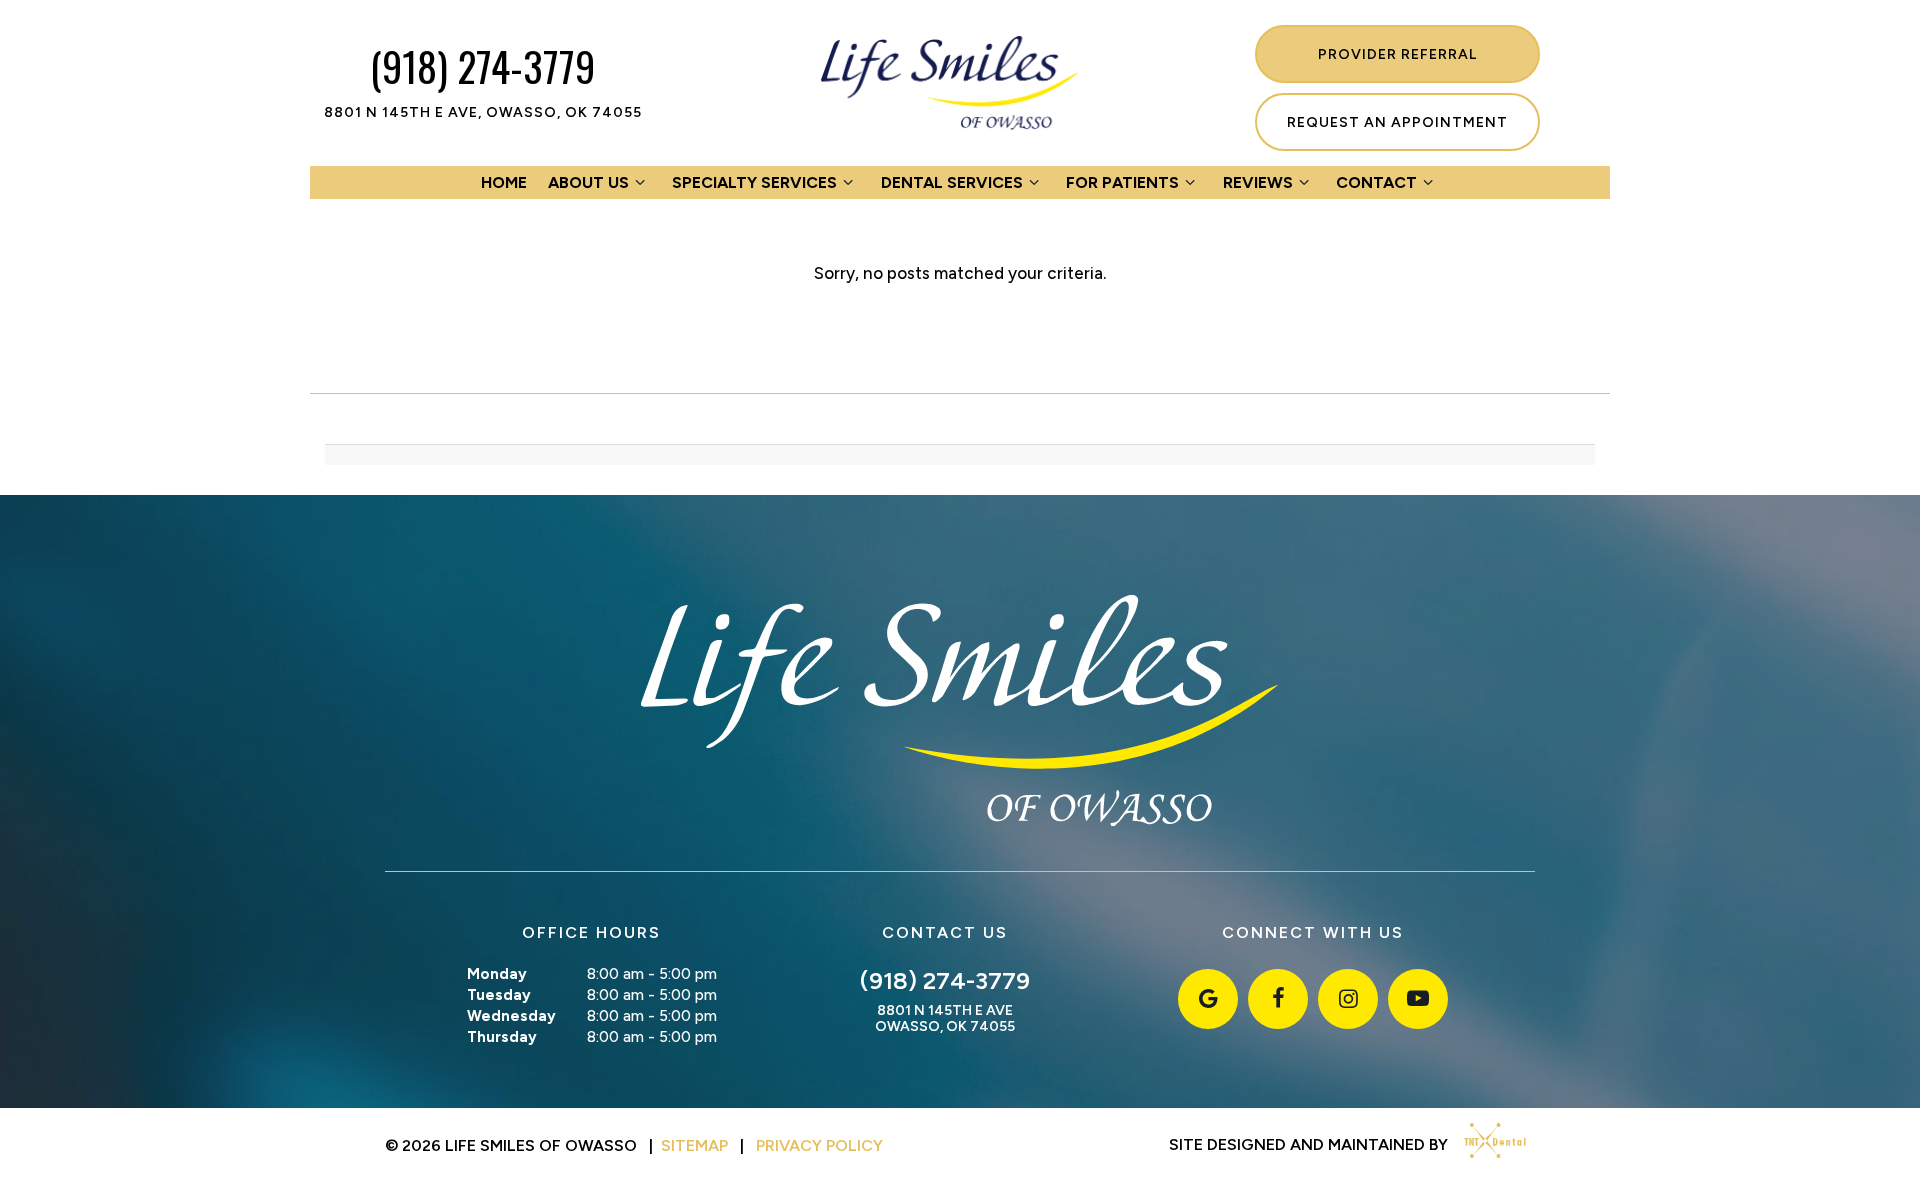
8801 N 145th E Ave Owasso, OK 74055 (945, 1019)
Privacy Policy (819, 1145)
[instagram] (1348, 999)
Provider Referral (1397, 54)
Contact (1376, 182)
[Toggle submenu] (640, 182)
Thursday (502, 1037)
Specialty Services (754, 182)
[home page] (950, 83)
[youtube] (1418, 999)
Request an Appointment (1397, 122)
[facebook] (1278, 999)
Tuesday (499, 995)
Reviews (1258, 182)
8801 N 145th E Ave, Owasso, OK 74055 (483, 113)
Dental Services (952, 182)
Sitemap (694, 1145)
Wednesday (511, 1016)
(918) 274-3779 (482, 66)
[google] (1208, 999)
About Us (588, 182)
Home (504, 182)
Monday (497, 974)
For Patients (1122, 182)
